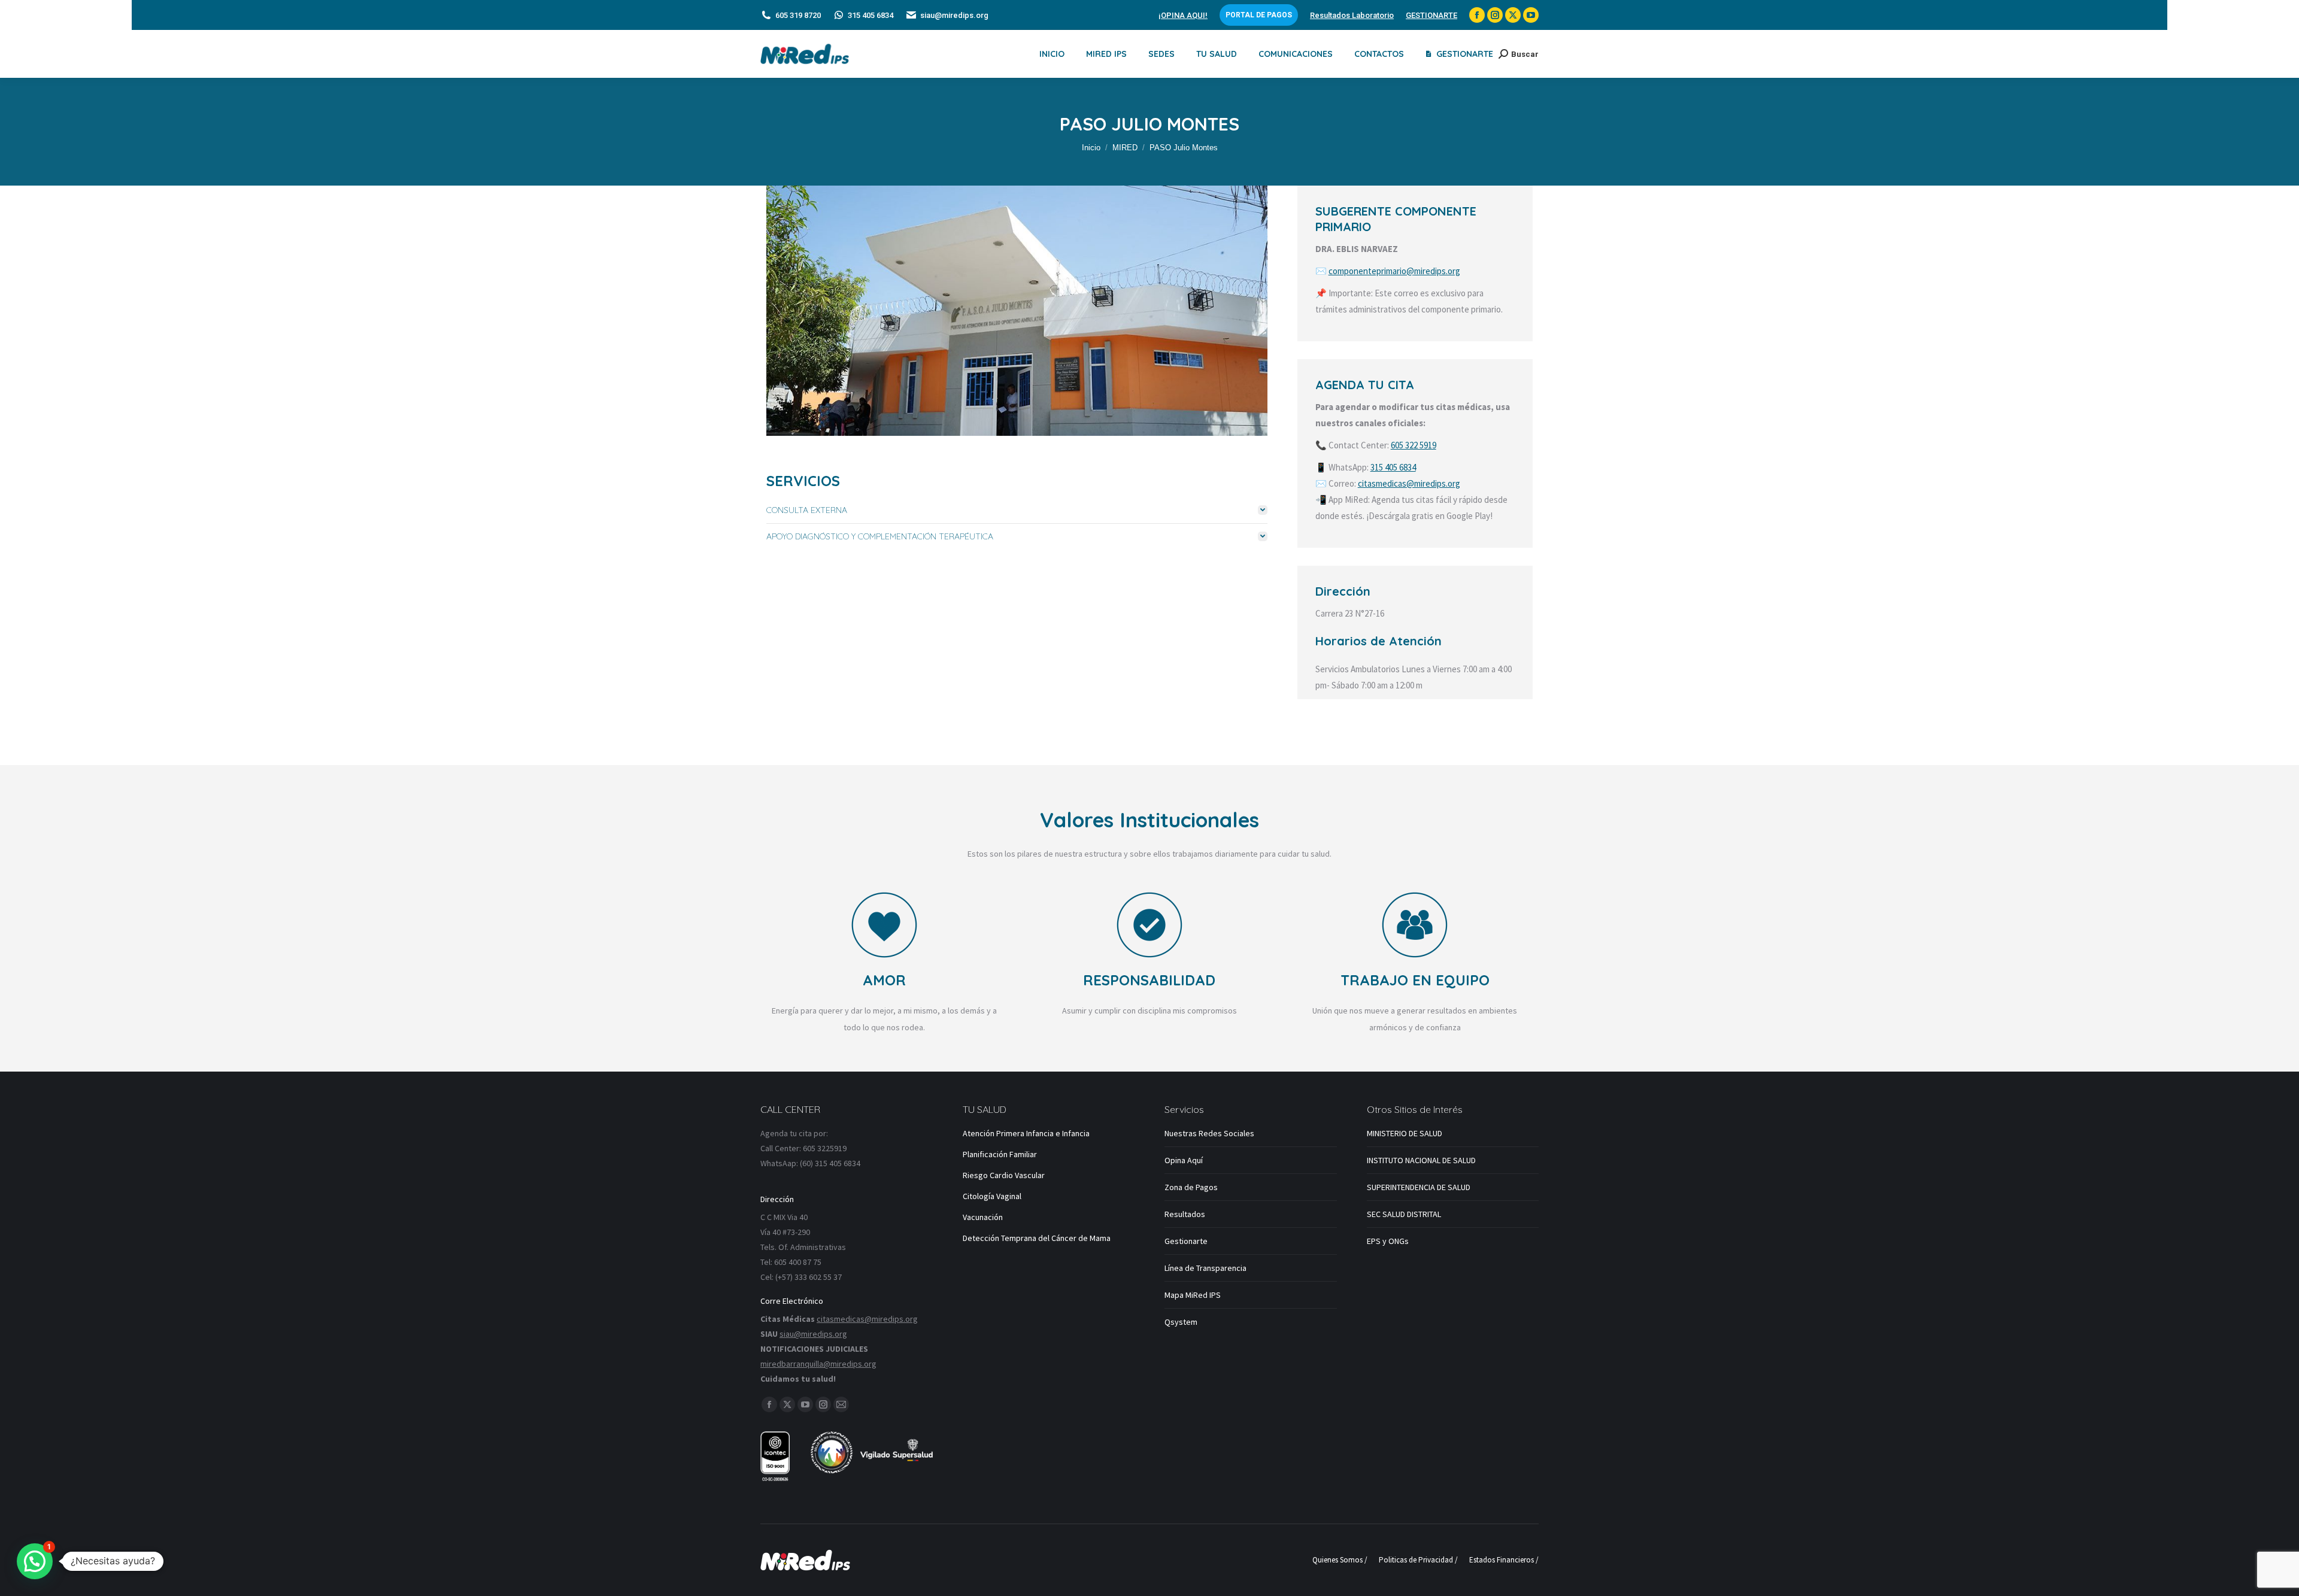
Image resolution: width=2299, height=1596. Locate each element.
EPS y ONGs (1388, 1241)
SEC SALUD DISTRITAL (1404, 1214)
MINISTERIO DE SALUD (1405, 1133)
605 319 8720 (798, 15)
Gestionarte (1186, 1241)
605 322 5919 (1414, 445)
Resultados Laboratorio (1352, 15)
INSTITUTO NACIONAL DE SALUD (1421, 1160)
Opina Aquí (1184, 1160)
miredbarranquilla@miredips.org (818, 1364)
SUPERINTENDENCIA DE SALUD (1419, 1187)
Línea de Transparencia (1205, 1268)
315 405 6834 (871, 15)
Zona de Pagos (1191, 1187)
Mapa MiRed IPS (1193, 1295)
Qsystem (1181, 1322)
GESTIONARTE (1431, 15)
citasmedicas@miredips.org (1409, 483)
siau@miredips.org (954, 15)
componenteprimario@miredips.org (1394, 271)
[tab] (1017, 510)
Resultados (1185, 1214)
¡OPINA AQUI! (1183, 15)
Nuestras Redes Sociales (1209, 1133)
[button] (35, 1561)
